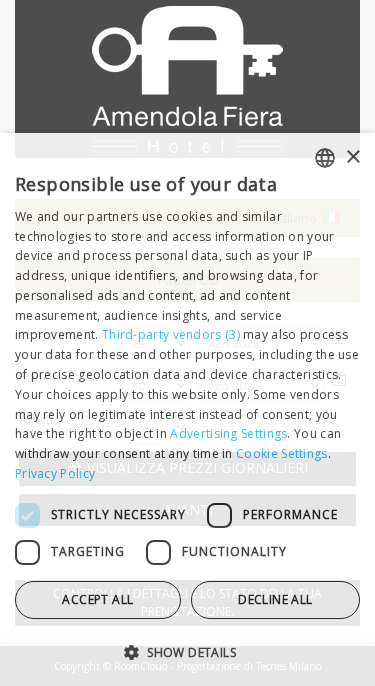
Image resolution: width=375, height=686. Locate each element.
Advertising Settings (228, 433)
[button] (187, 651)
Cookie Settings (282, 453)
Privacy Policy (55, 473)
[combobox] (325, 158)
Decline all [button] (275, 599)
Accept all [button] (97, 599)
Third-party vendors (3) (171, 334)
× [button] (352, 157)
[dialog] (187, 409)
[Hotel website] (187, 89)
